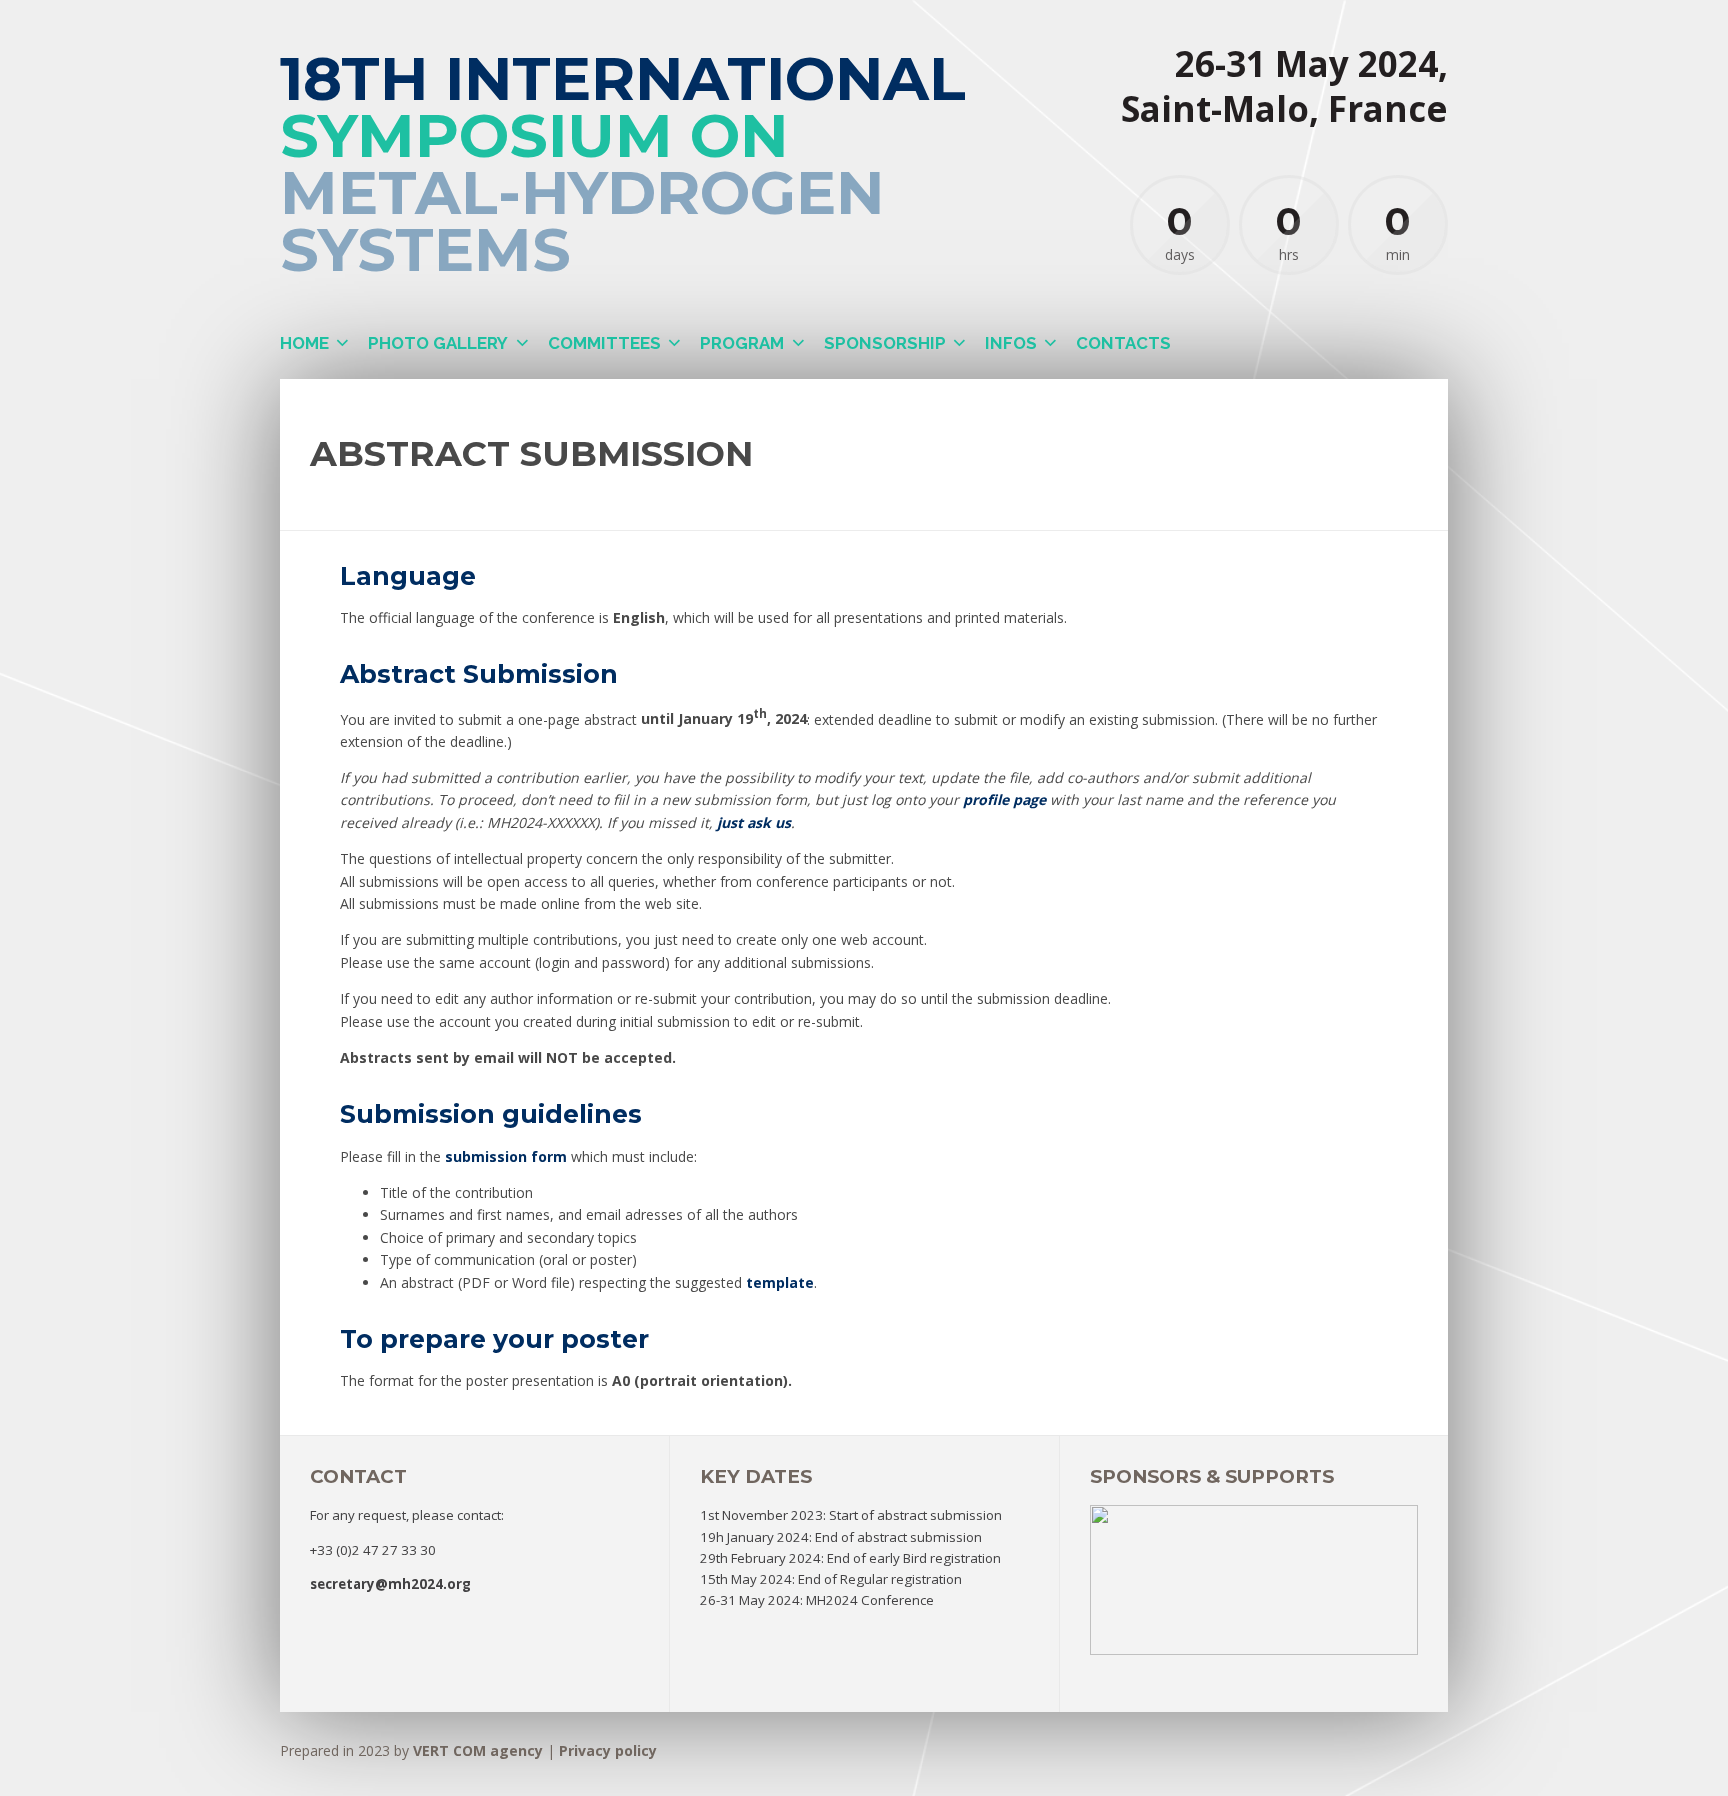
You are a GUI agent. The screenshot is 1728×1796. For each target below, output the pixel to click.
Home (304, 343)
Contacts (1123, 343)
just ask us (754, 822)
